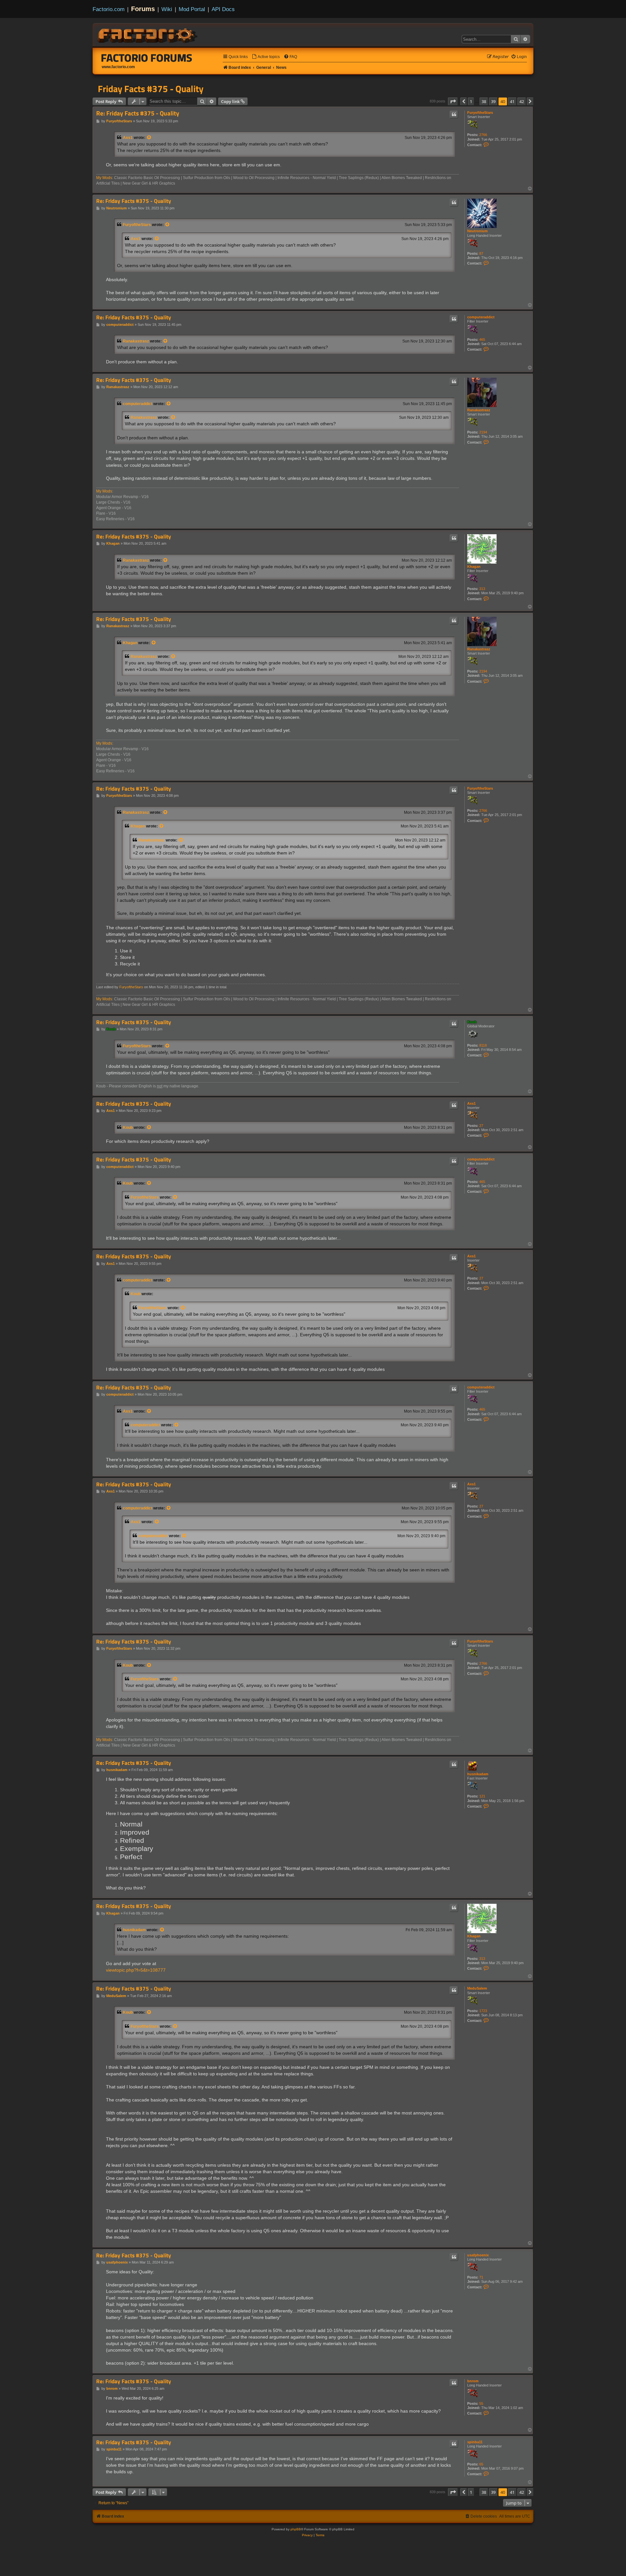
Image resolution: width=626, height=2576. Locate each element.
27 (481, 1126)
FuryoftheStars (480, 113)
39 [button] (493, 101)
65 (481, 2464)
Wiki (167, 9)
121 (482, 1796)
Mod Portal (192, 9)
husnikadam (478, 1774)
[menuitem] (266, 57)
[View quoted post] (149, 138)
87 (481, 253)
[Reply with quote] (454, 114)
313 (482, 589)
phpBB (296, 2529)
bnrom (473, 2381)
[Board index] (148, 35)
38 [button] (484, 101)
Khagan (474, 567)
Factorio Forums (147, 58)
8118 (483, 1045)
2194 (483, 432)
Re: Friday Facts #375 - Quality (138, 113)
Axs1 (128, 138)
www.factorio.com (118, 67)
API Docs (223, 9)
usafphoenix (478, 2255)
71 (481, 2277)
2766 (483, 135)
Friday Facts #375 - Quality (151, 89)
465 (482, 340)
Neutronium (477, 231)
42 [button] (522, 101)
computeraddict (481, 317)
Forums (143, 9)
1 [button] (471, 101)
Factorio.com (109, 9)
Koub (472, 1022)
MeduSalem (477, 1988)
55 (481, 2403)
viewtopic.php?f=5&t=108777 (136, 1970)
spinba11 (475, 2442)
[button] (453, 101)
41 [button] (512, 101)
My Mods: (105, 491)
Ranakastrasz (136, 341)
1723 (483, 2011)
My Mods (104, 178)
